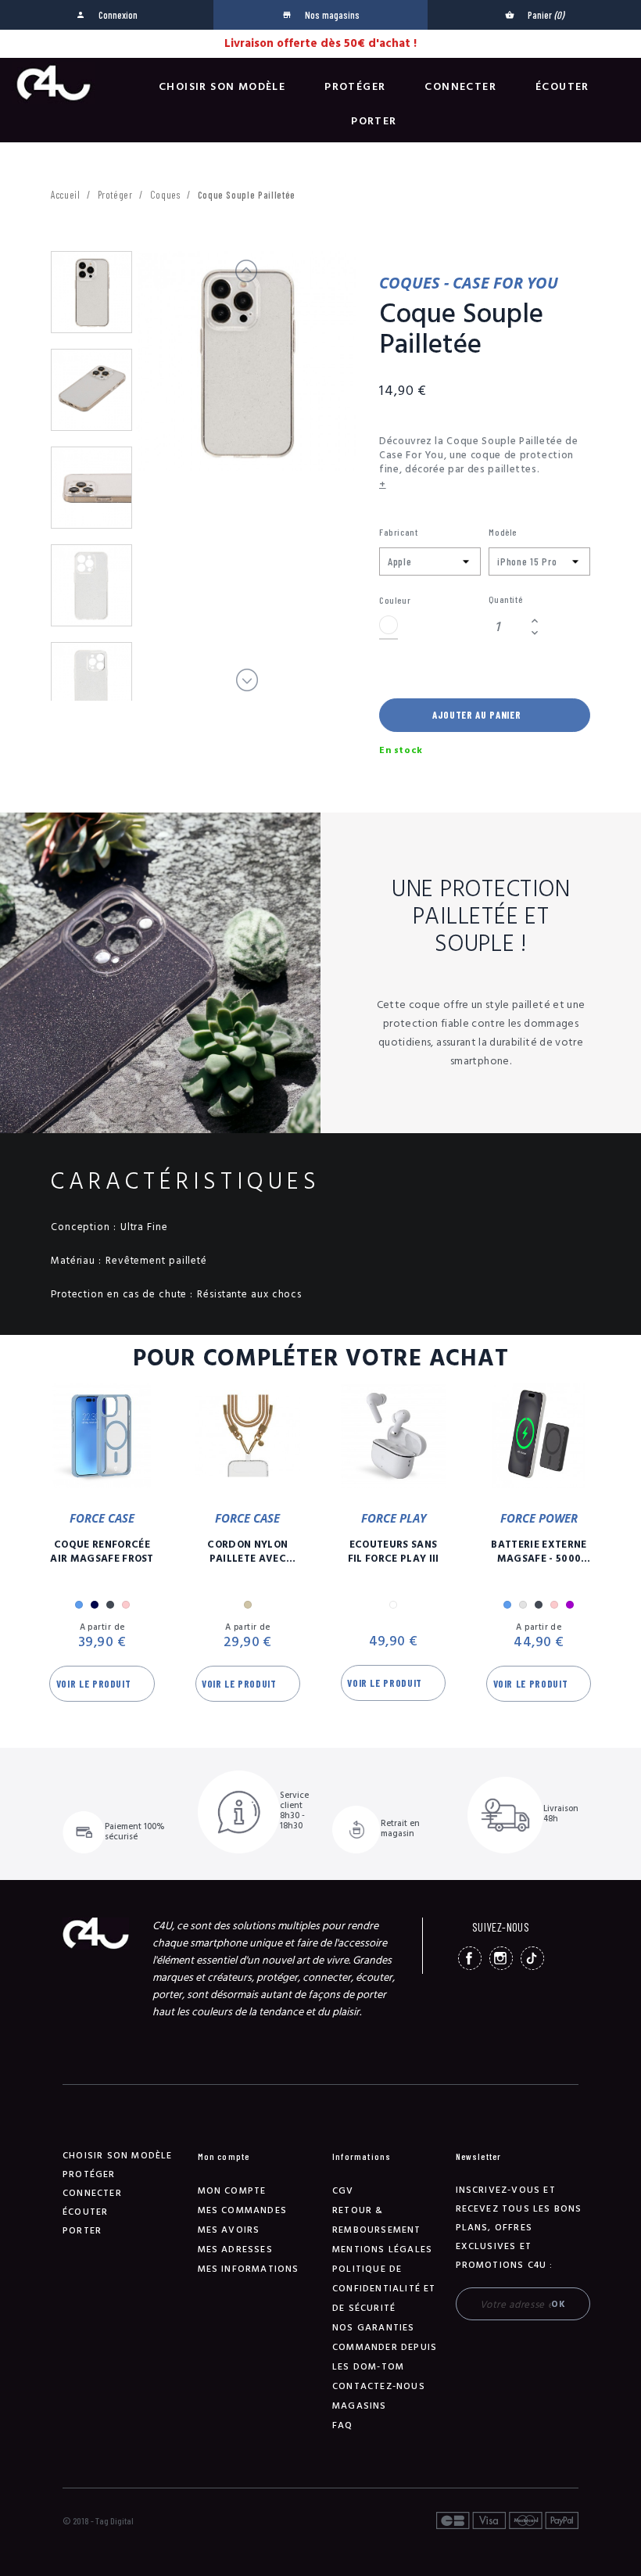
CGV (343, 2191)
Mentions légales (382, 2250)
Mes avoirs (229, 2230)
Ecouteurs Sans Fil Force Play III (394, 1552)
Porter (374, 121)
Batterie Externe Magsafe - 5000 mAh (539, 1552)
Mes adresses (235, 2250)
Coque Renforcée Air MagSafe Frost (102, 1552)
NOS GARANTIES (374, 2328)
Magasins (360, 2406)
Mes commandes (243, 2210)
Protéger (355, 87)
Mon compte (232, 2191)
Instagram (501, 1958)
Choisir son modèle (222, 87)
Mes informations (249, 2269)
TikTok (532, 1958)
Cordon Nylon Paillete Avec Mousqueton (247, 1552)
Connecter (460, 87)
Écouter (562, 87)
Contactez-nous (379, 2386)
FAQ (343, 2425)
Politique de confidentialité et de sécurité (384, 2289)
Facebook (470, 1958)
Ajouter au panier (476, 715)
